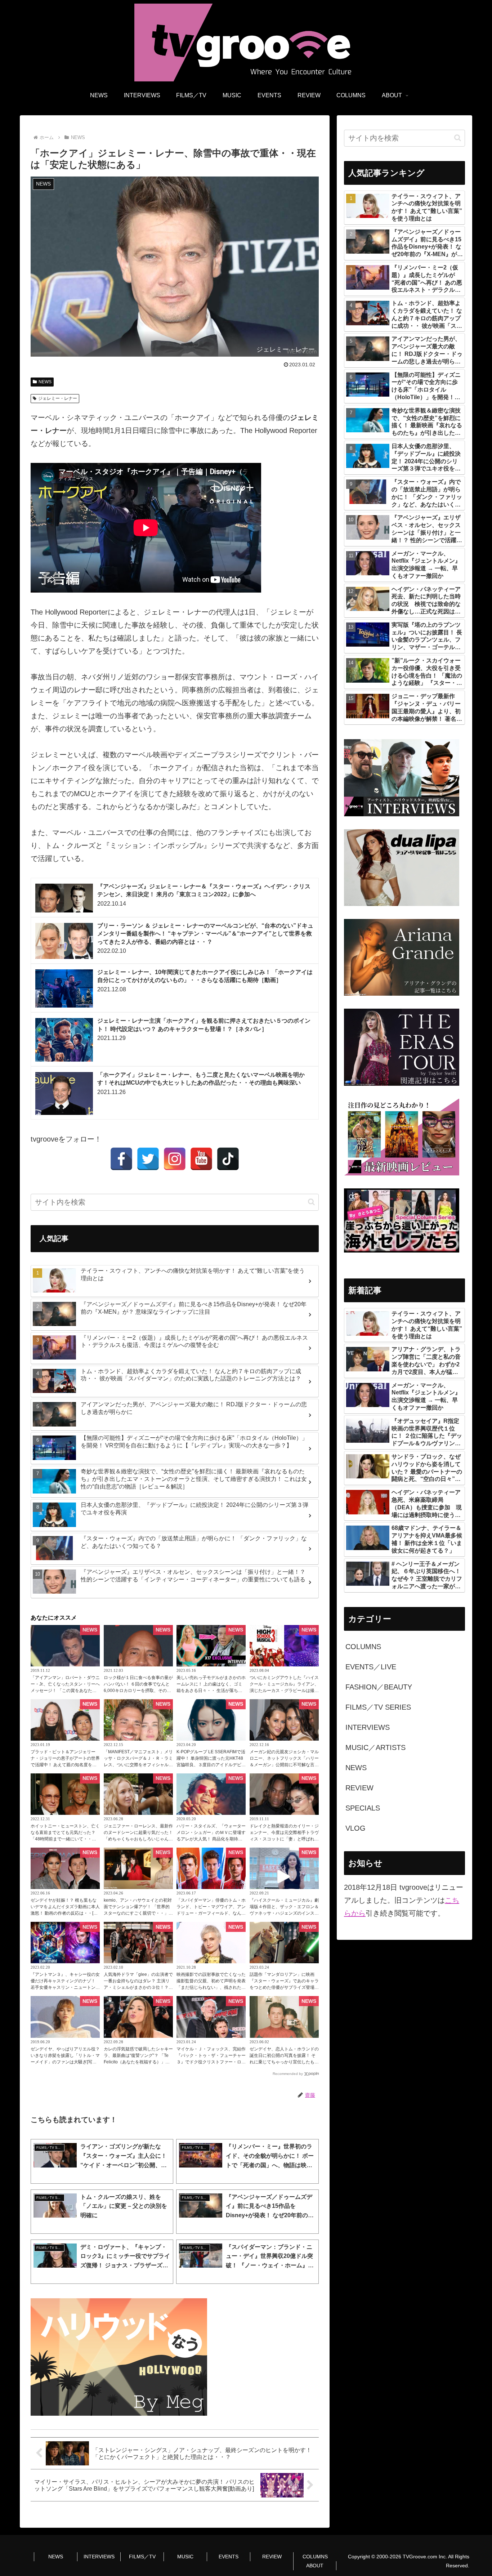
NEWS (45, 382)
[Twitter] (148, 1159)
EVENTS (229, 2557)
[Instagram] (175, 1159)
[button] (311, 1202)
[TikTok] (228, 1159)
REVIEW (272, 2557)
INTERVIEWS (99, 2557)
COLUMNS (315, 2557)
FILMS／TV (142, 2557)
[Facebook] (121, 1159)
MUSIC (185, 2557)
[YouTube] (201, 1159)
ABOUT (315, 2566)
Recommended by (288, 2074)
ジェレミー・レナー (58, 398)
